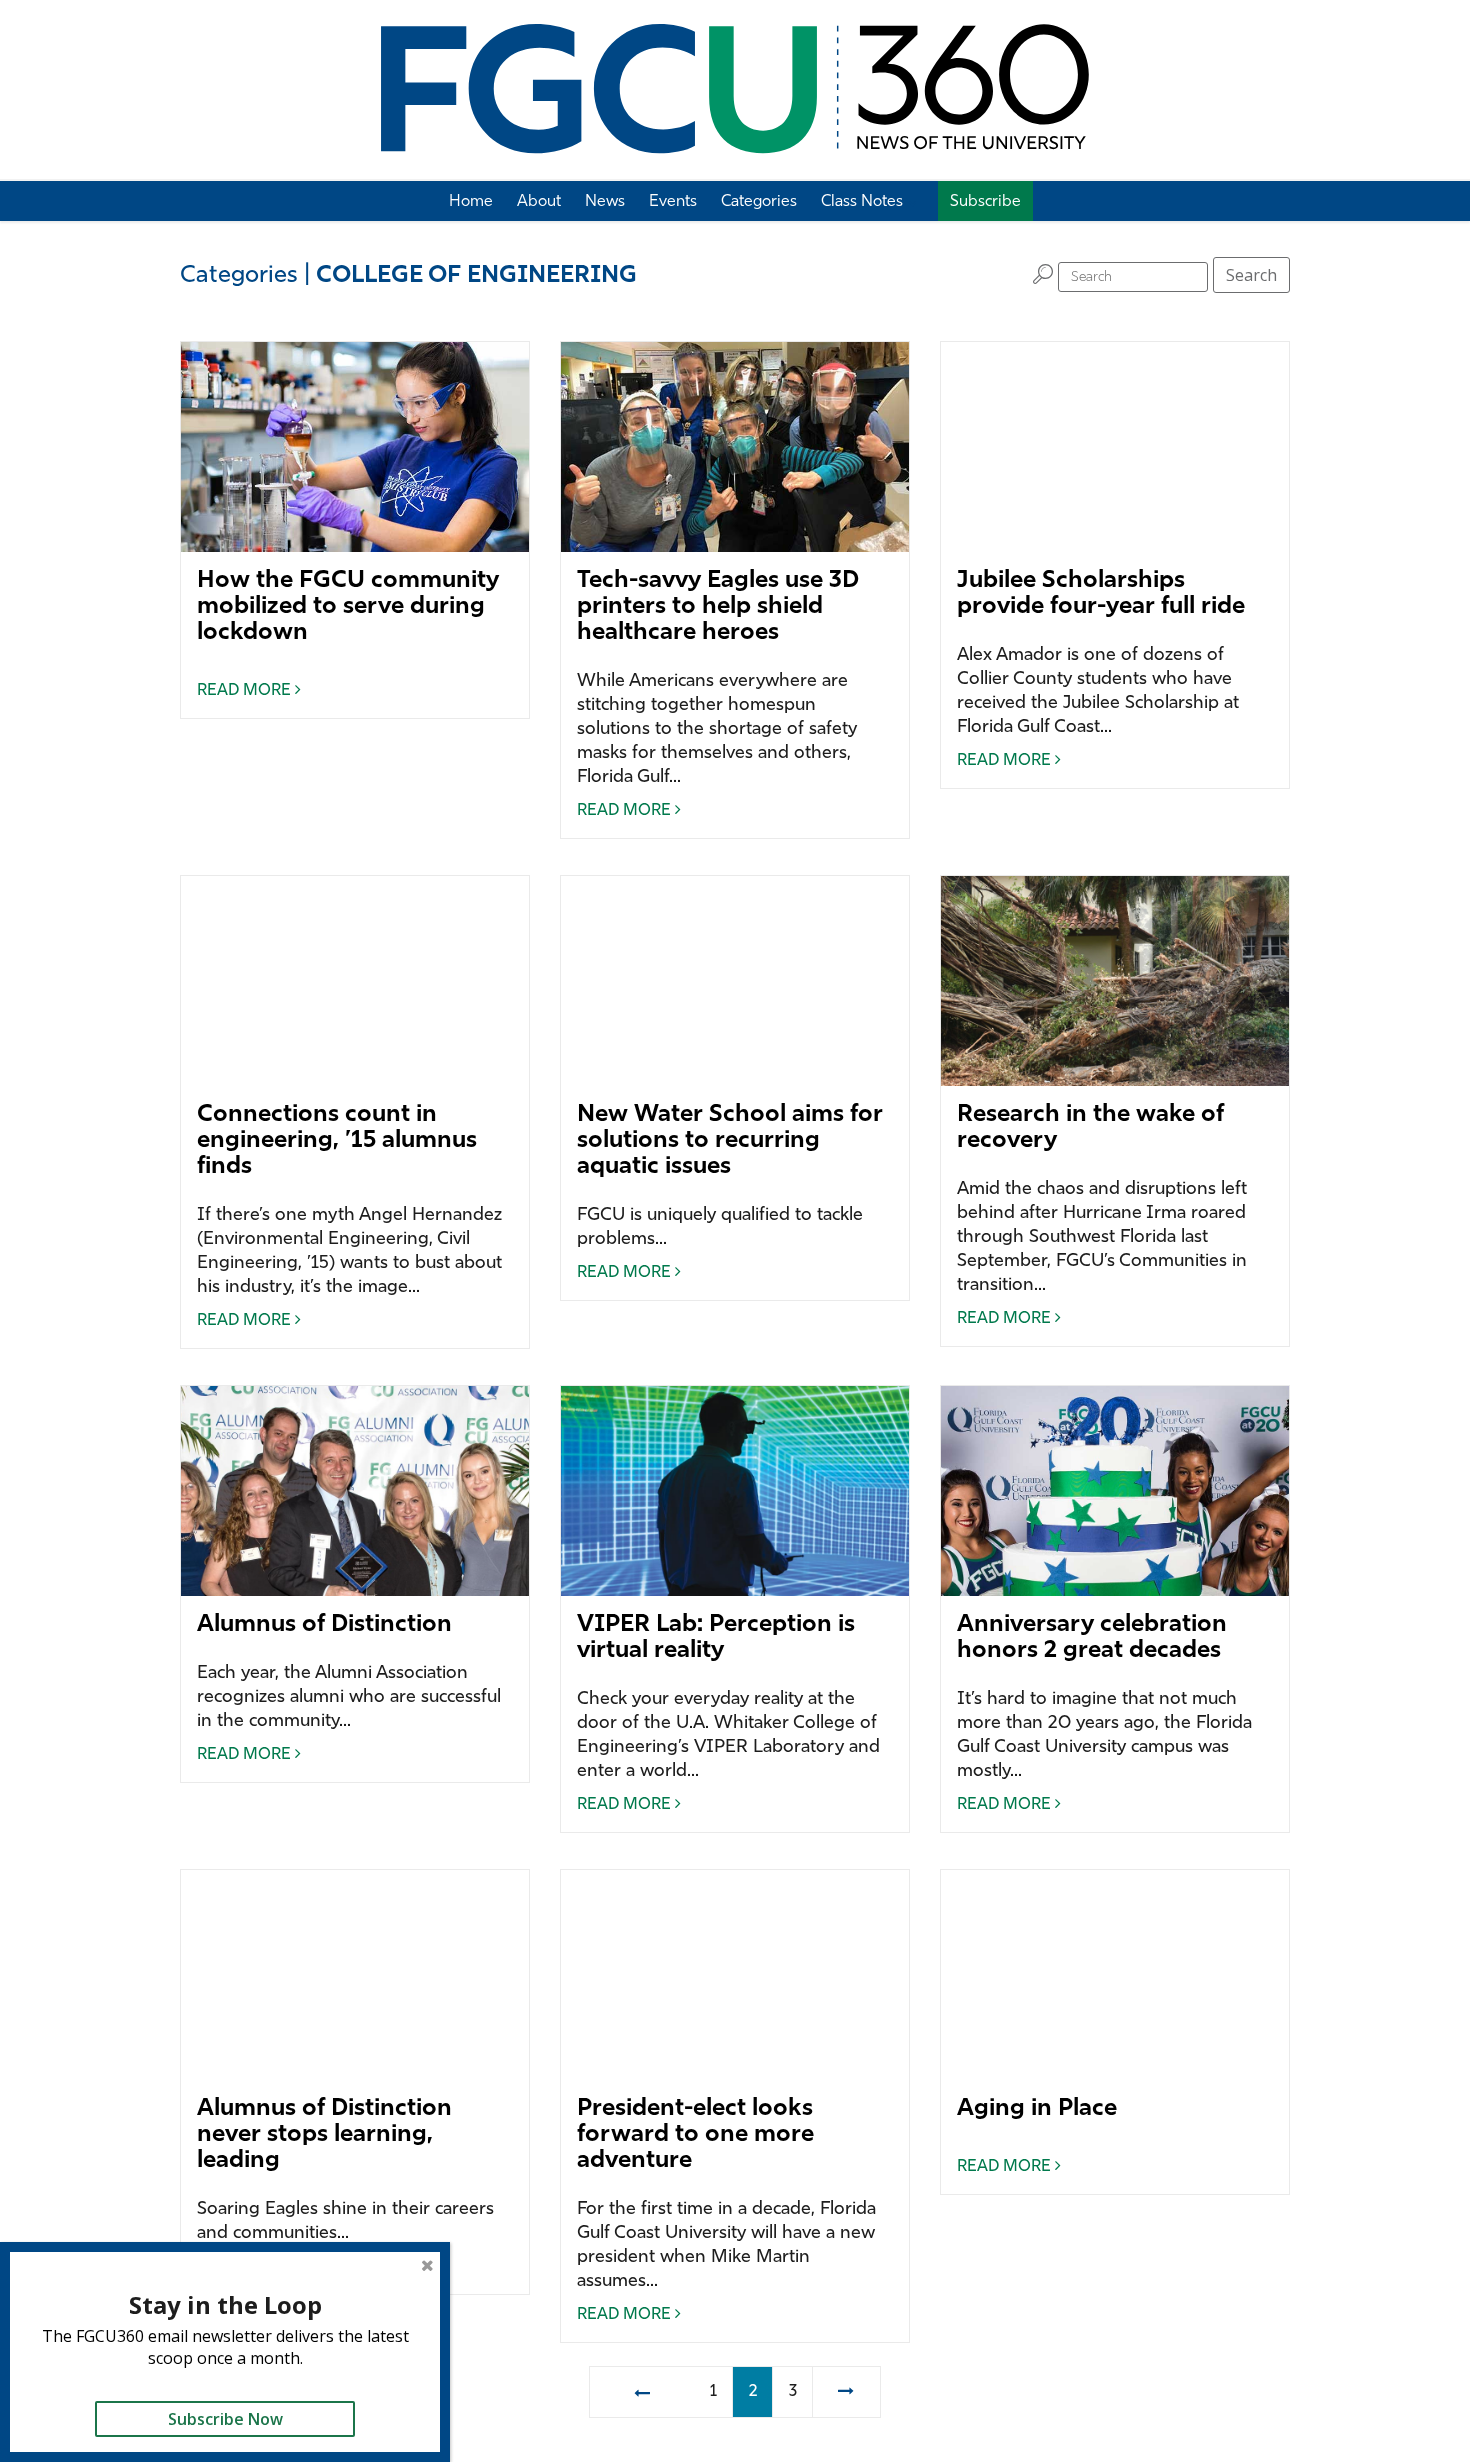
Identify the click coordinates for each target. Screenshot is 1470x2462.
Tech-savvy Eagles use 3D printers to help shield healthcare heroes (717, 607)
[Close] (427, 2265)
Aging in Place (1037, 2109)
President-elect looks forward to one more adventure (695, 2135)
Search (1251, 275)
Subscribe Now (225, 2419)
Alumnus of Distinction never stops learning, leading (324, 2135)
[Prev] (641, 2392)
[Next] (846, 2392)
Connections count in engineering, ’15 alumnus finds (337, 1141)
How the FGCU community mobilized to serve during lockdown (348, 607)
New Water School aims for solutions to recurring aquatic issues (730, 1141)
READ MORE (246, 691)
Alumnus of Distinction (324, 1625)
